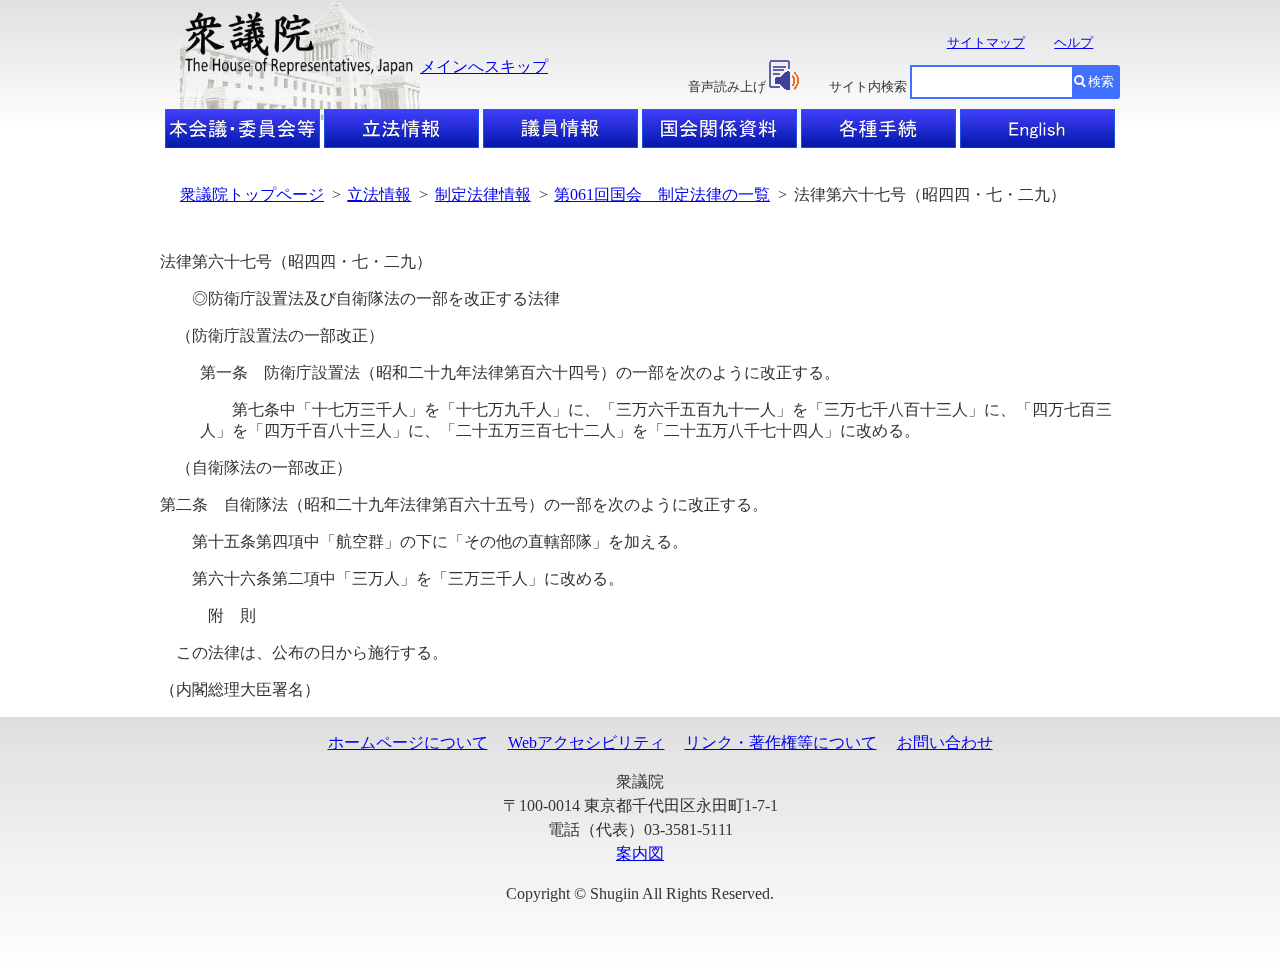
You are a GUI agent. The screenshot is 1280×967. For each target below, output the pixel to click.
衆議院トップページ (252, 194)
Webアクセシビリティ (586, 742)
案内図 (640, 853)
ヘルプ (1073, 42)
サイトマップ (986, 42)
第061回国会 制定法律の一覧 (662, 194)
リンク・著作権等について (781, 742)
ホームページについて (408, 742)
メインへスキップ (484, 66)
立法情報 (379, 194)
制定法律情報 (483, 194)
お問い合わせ (945, 742)
